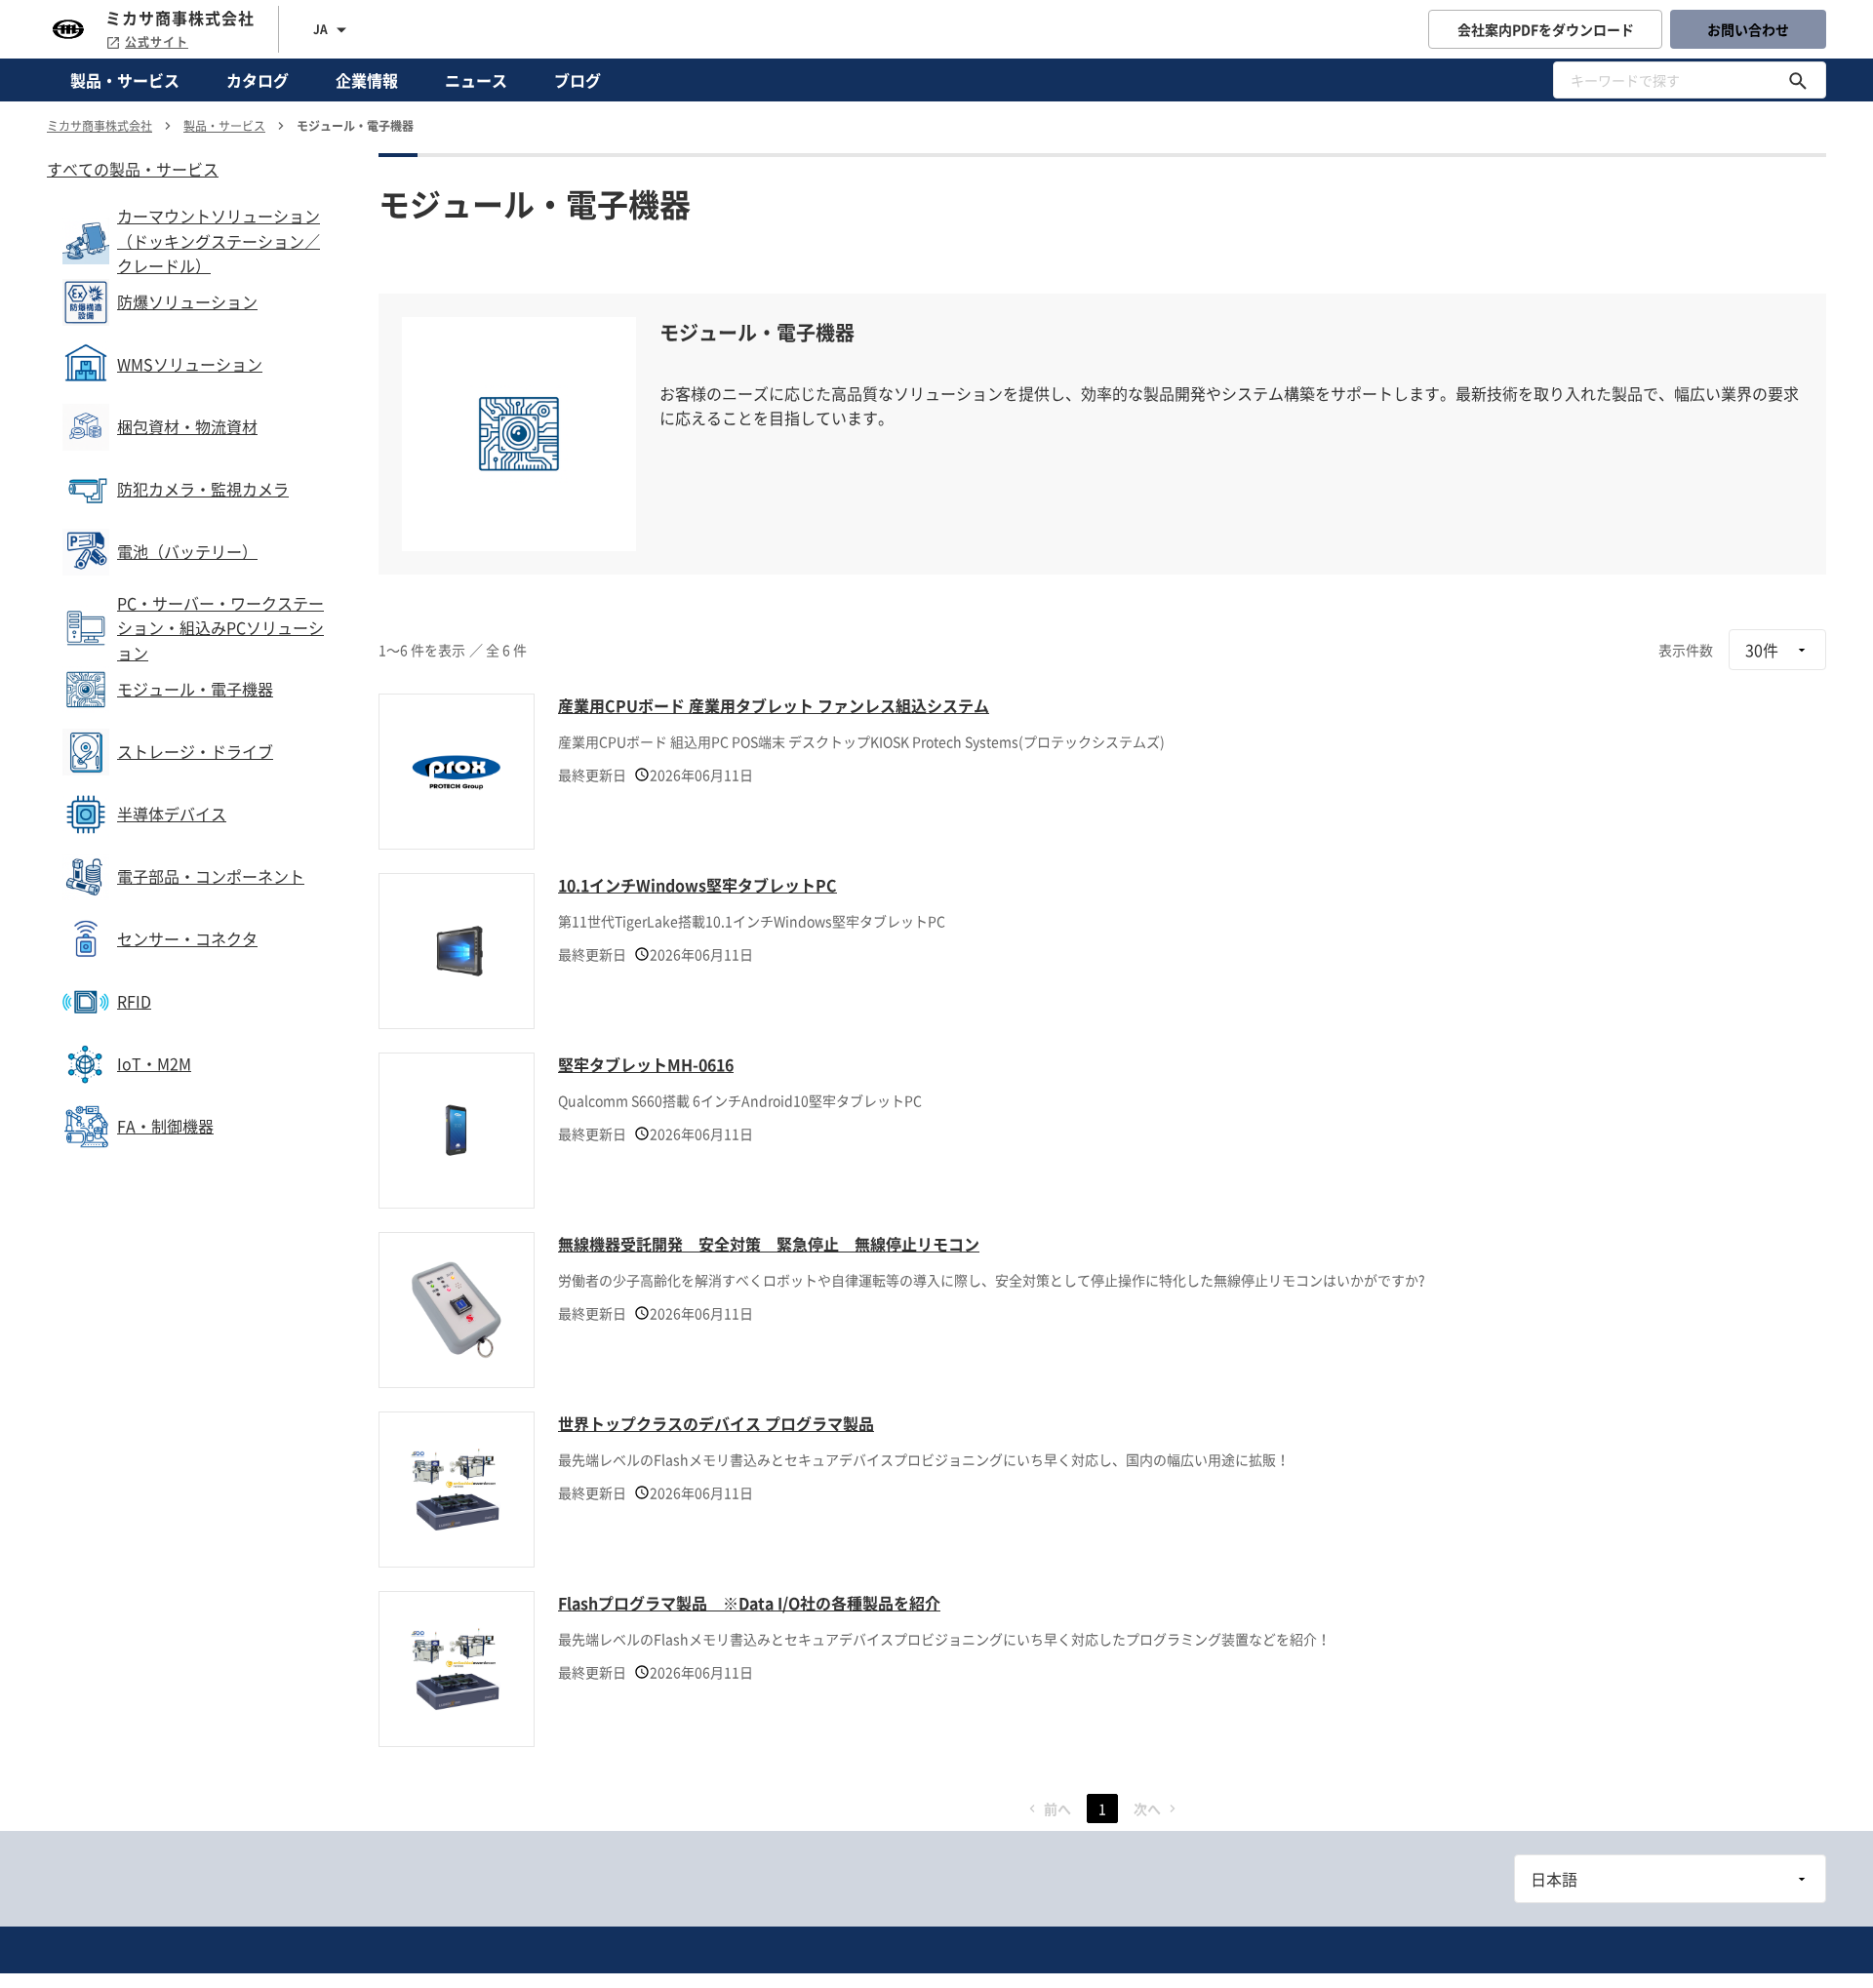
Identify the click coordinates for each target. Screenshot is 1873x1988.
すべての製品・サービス (133, 169)
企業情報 (367, 80)
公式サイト (157, 42)
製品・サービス (125, 80)
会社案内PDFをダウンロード (1546, 29)
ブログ (578, 80)
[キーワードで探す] (1798, 80)
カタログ (258, 80)
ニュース (476, 80)
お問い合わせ (1748, 29)
